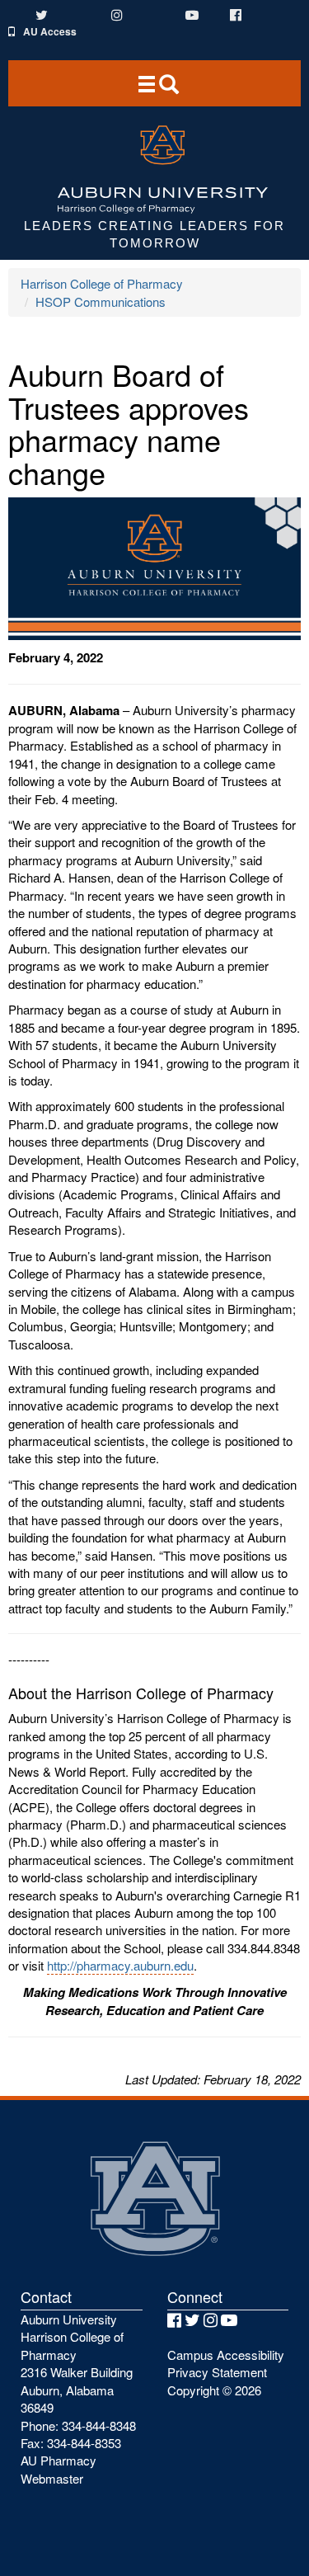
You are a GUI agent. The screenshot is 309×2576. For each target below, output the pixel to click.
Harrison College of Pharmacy (102, 283)
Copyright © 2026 (214, 2390)
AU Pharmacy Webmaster (59, 2469)
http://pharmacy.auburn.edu (120, 1965)
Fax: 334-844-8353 (71, 2443)
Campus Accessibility (226, 2355)
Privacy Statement (217, 2372)
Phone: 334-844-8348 (78, 2425)
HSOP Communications (101, 301)
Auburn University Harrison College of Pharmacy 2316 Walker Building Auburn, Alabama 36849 (77, 2363)
